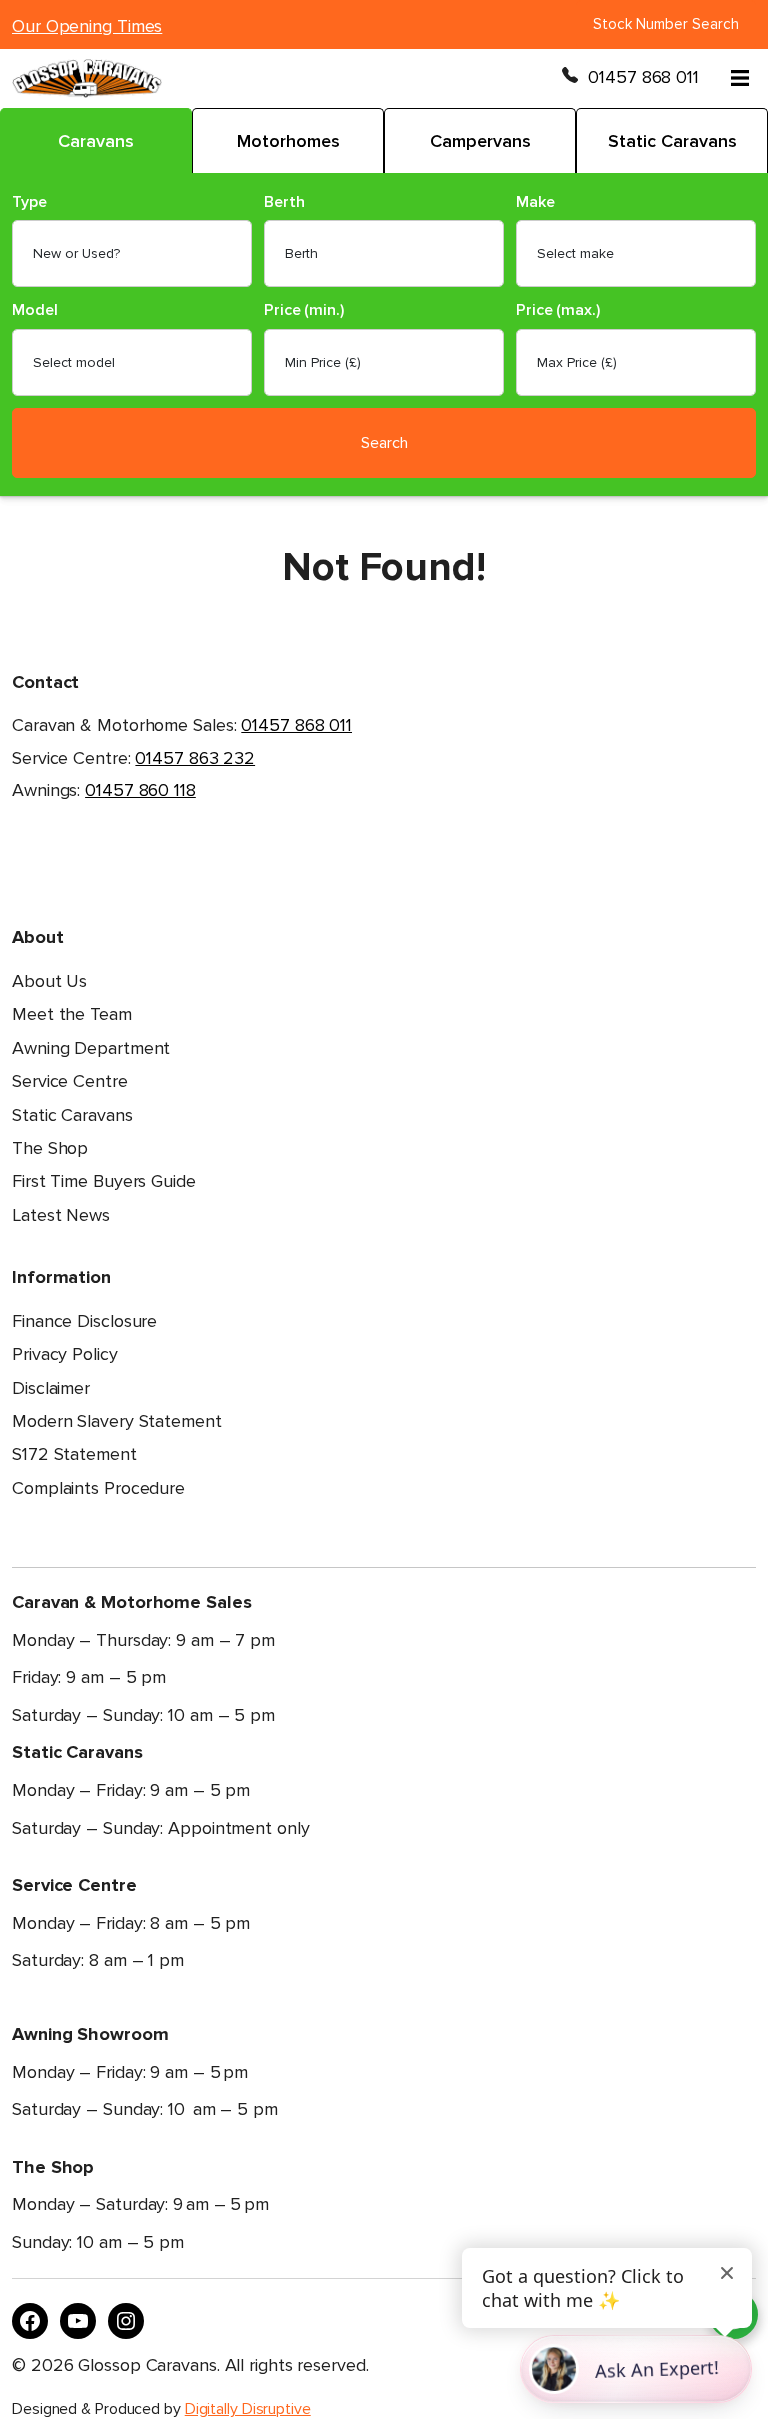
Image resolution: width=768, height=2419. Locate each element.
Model (35, 310)
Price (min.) (304, 310)
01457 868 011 (643, 77)
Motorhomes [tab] (288, 141)
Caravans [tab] (96, 141)
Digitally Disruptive (248, 2409)
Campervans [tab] (480, 141)
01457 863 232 (195, 758)
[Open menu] (740, 78)
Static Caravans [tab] (672, 141)
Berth (284, 202)
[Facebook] (30, 2321)
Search (384, 443)
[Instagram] (126, 2321)
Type (29, 202)
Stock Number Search (666, 24)
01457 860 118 (140, 790)
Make (535, 202)
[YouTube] (78, 2321)
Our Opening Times (87, 26)
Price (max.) (558, 310)
